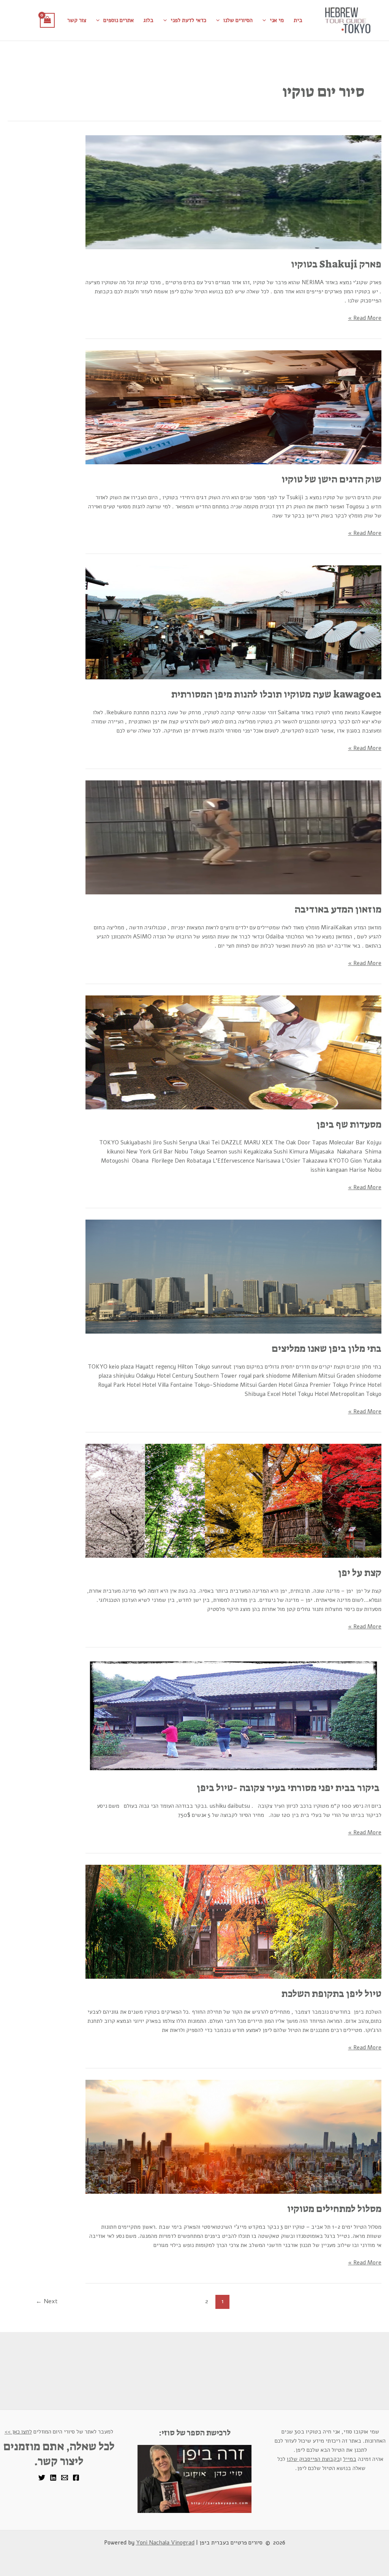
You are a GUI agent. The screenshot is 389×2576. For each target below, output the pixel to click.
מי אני (277, 20)
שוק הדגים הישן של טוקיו (331, 479)
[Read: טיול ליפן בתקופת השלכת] (233, 1921)
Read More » (365, 318)
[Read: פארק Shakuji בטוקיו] (233, 192)
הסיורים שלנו (238, 20)
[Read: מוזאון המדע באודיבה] (233, 837)
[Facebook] (76, 2478)
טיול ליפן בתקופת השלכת (331, 1994)
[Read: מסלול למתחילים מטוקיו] (233, 2136)
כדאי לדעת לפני (188, 20)
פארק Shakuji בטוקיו (336, 264)
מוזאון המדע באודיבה (338, 909)
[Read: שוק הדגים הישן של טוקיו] (233, 407)
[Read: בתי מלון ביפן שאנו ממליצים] (233, 1276)
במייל (350, 2459)
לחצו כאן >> (18, 2432)
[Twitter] (42, 2478)
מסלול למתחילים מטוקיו (334, 2209)
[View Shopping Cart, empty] (47, 20)
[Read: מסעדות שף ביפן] (233, 1052)
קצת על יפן (360, 1573)
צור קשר (77, 20)
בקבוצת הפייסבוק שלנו (313, 2459)
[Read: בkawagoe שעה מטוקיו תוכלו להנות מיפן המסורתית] (233, 622)
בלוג (149, 20)
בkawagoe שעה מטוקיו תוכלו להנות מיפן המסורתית (276, 694)
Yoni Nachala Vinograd (165, 2543)
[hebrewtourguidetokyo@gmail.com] (65, 2478)
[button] (266, 20)
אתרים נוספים (119, 20)
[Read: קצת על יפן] (233, 1500)
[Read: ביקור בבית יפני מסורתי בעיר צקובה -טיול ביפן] (233, 1715)
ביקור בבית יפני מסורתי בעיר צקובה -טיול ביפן (289, 1788)
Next (47, 2301)
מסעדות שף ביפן (349, 1124)
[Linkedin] (53, 2478)
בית (298, 20)
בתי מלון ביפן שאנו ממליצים (327, 1348)
